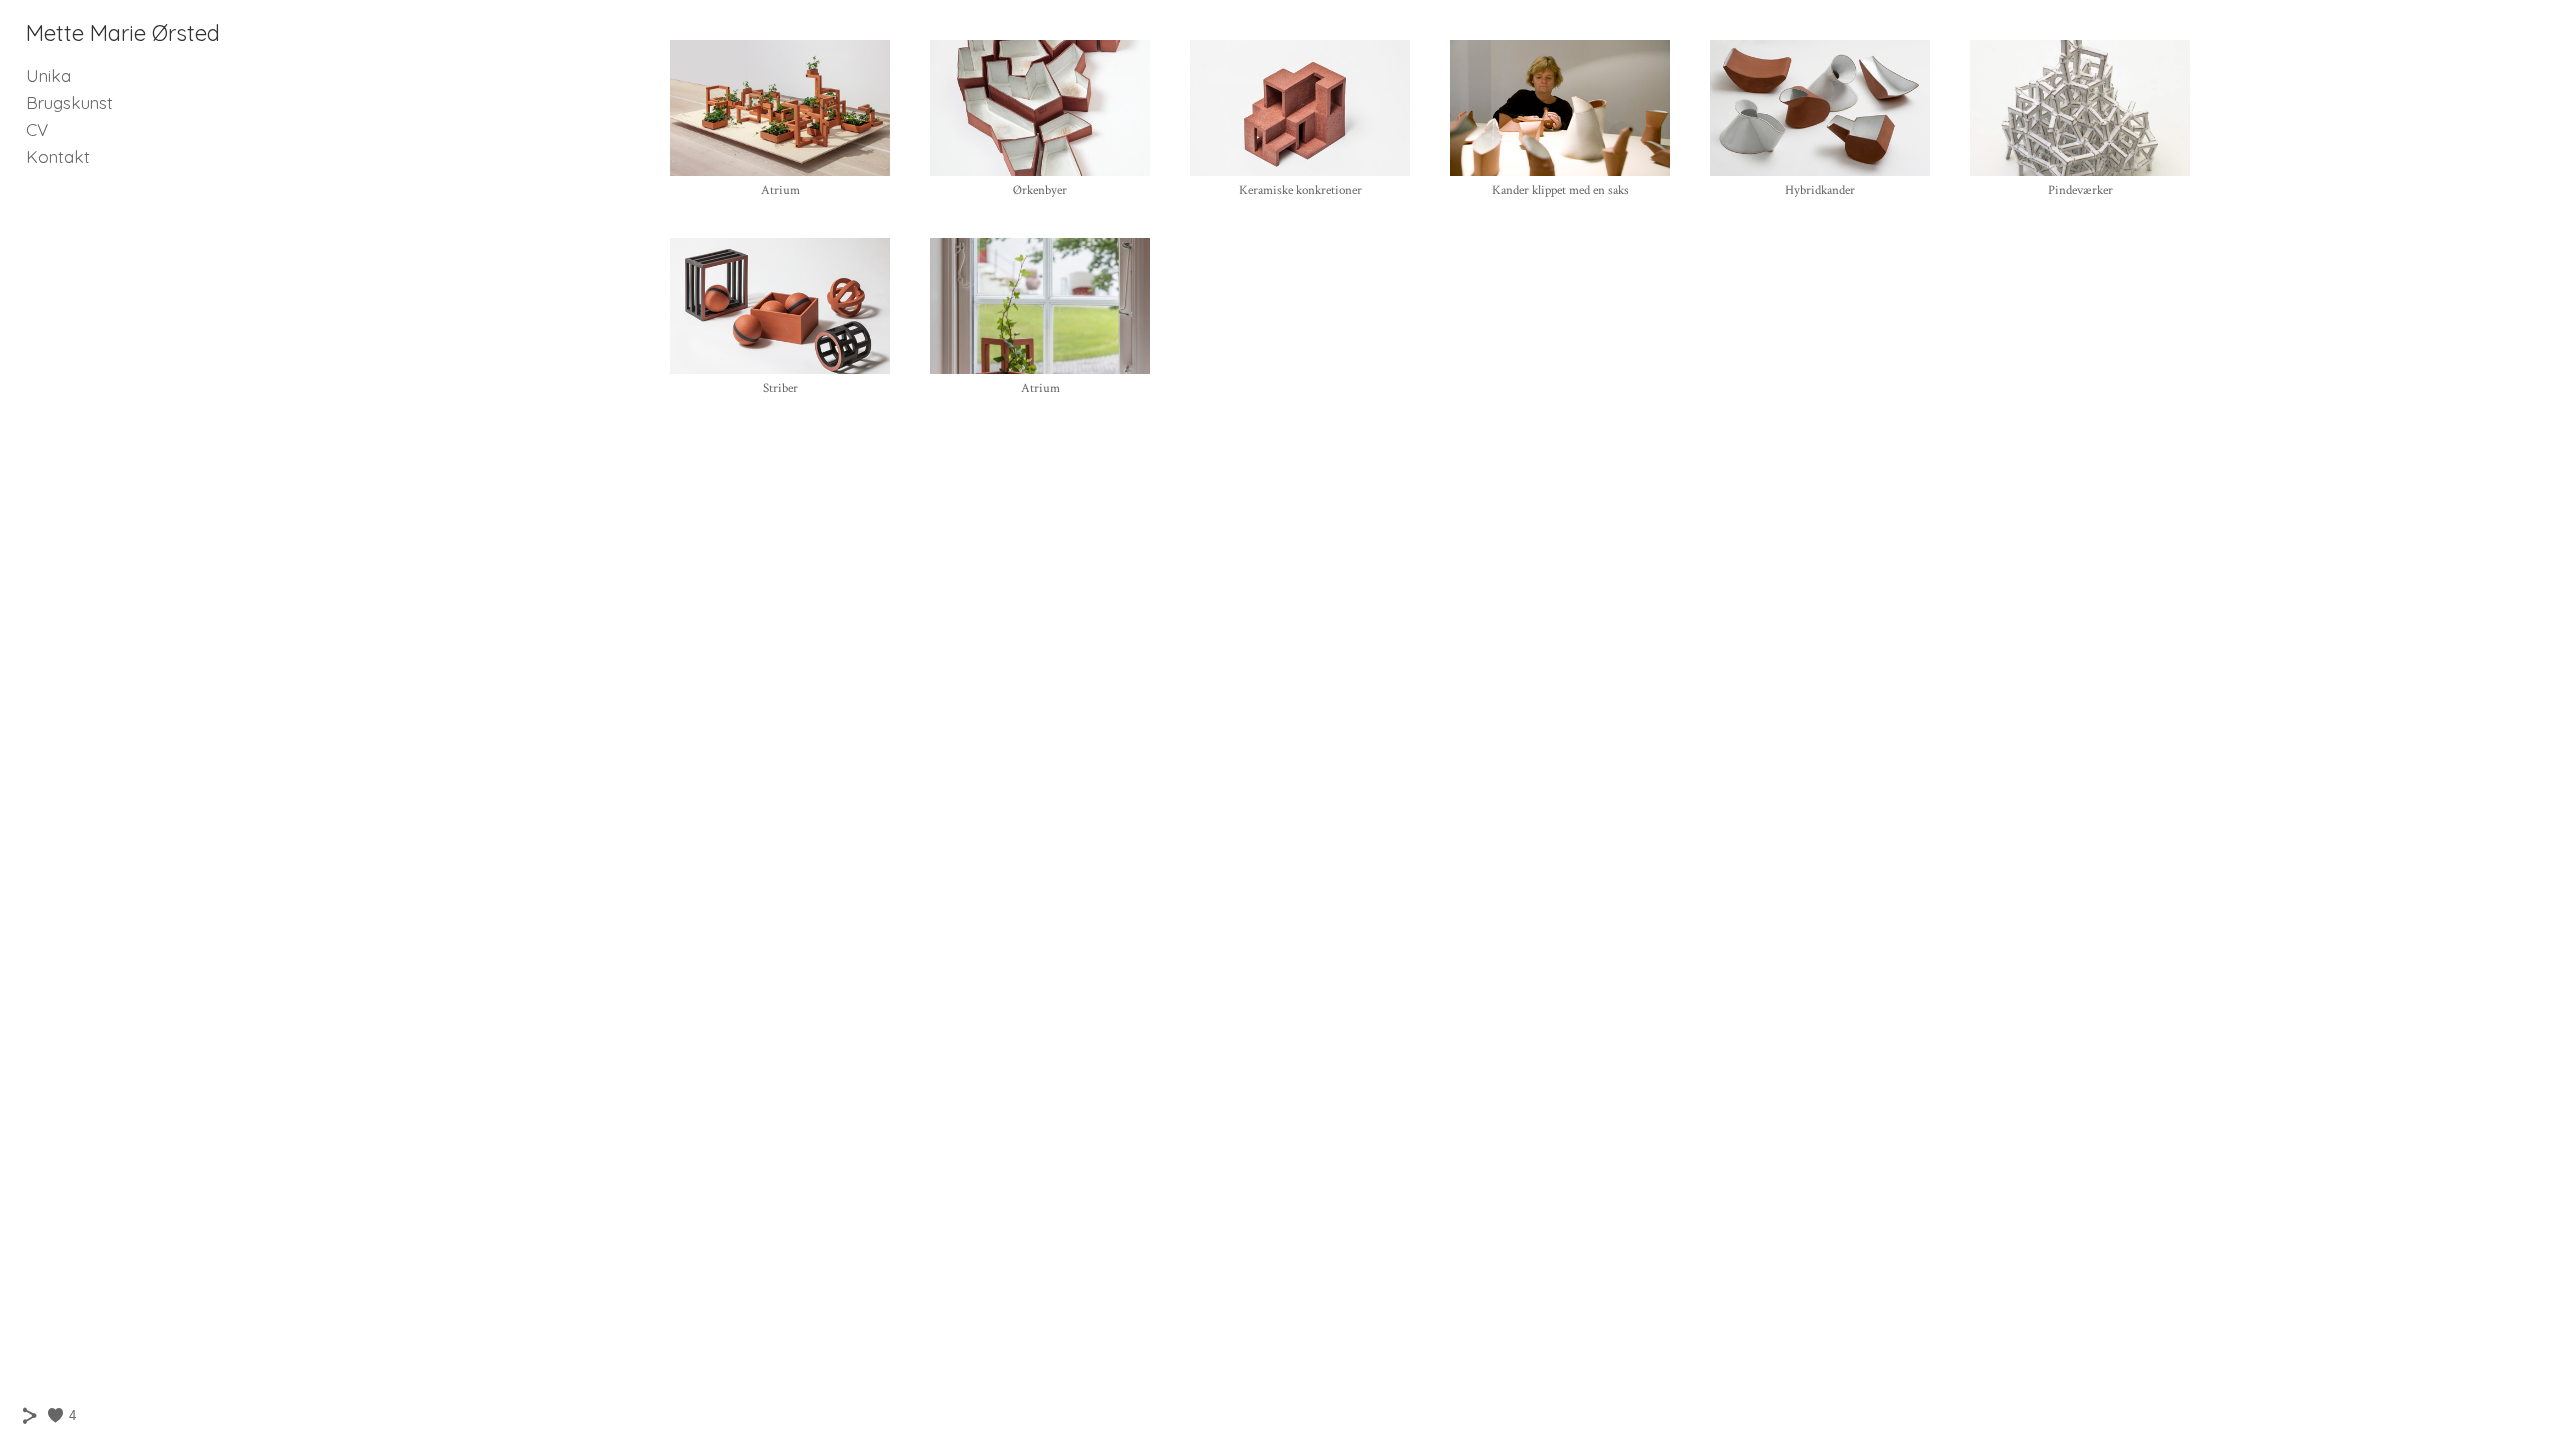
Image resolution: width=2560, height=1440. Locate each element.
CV (37, 129)
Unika (48, 75)
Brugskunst (69, 102)
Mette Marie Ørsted (123, 33)
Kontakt (58, 156)
